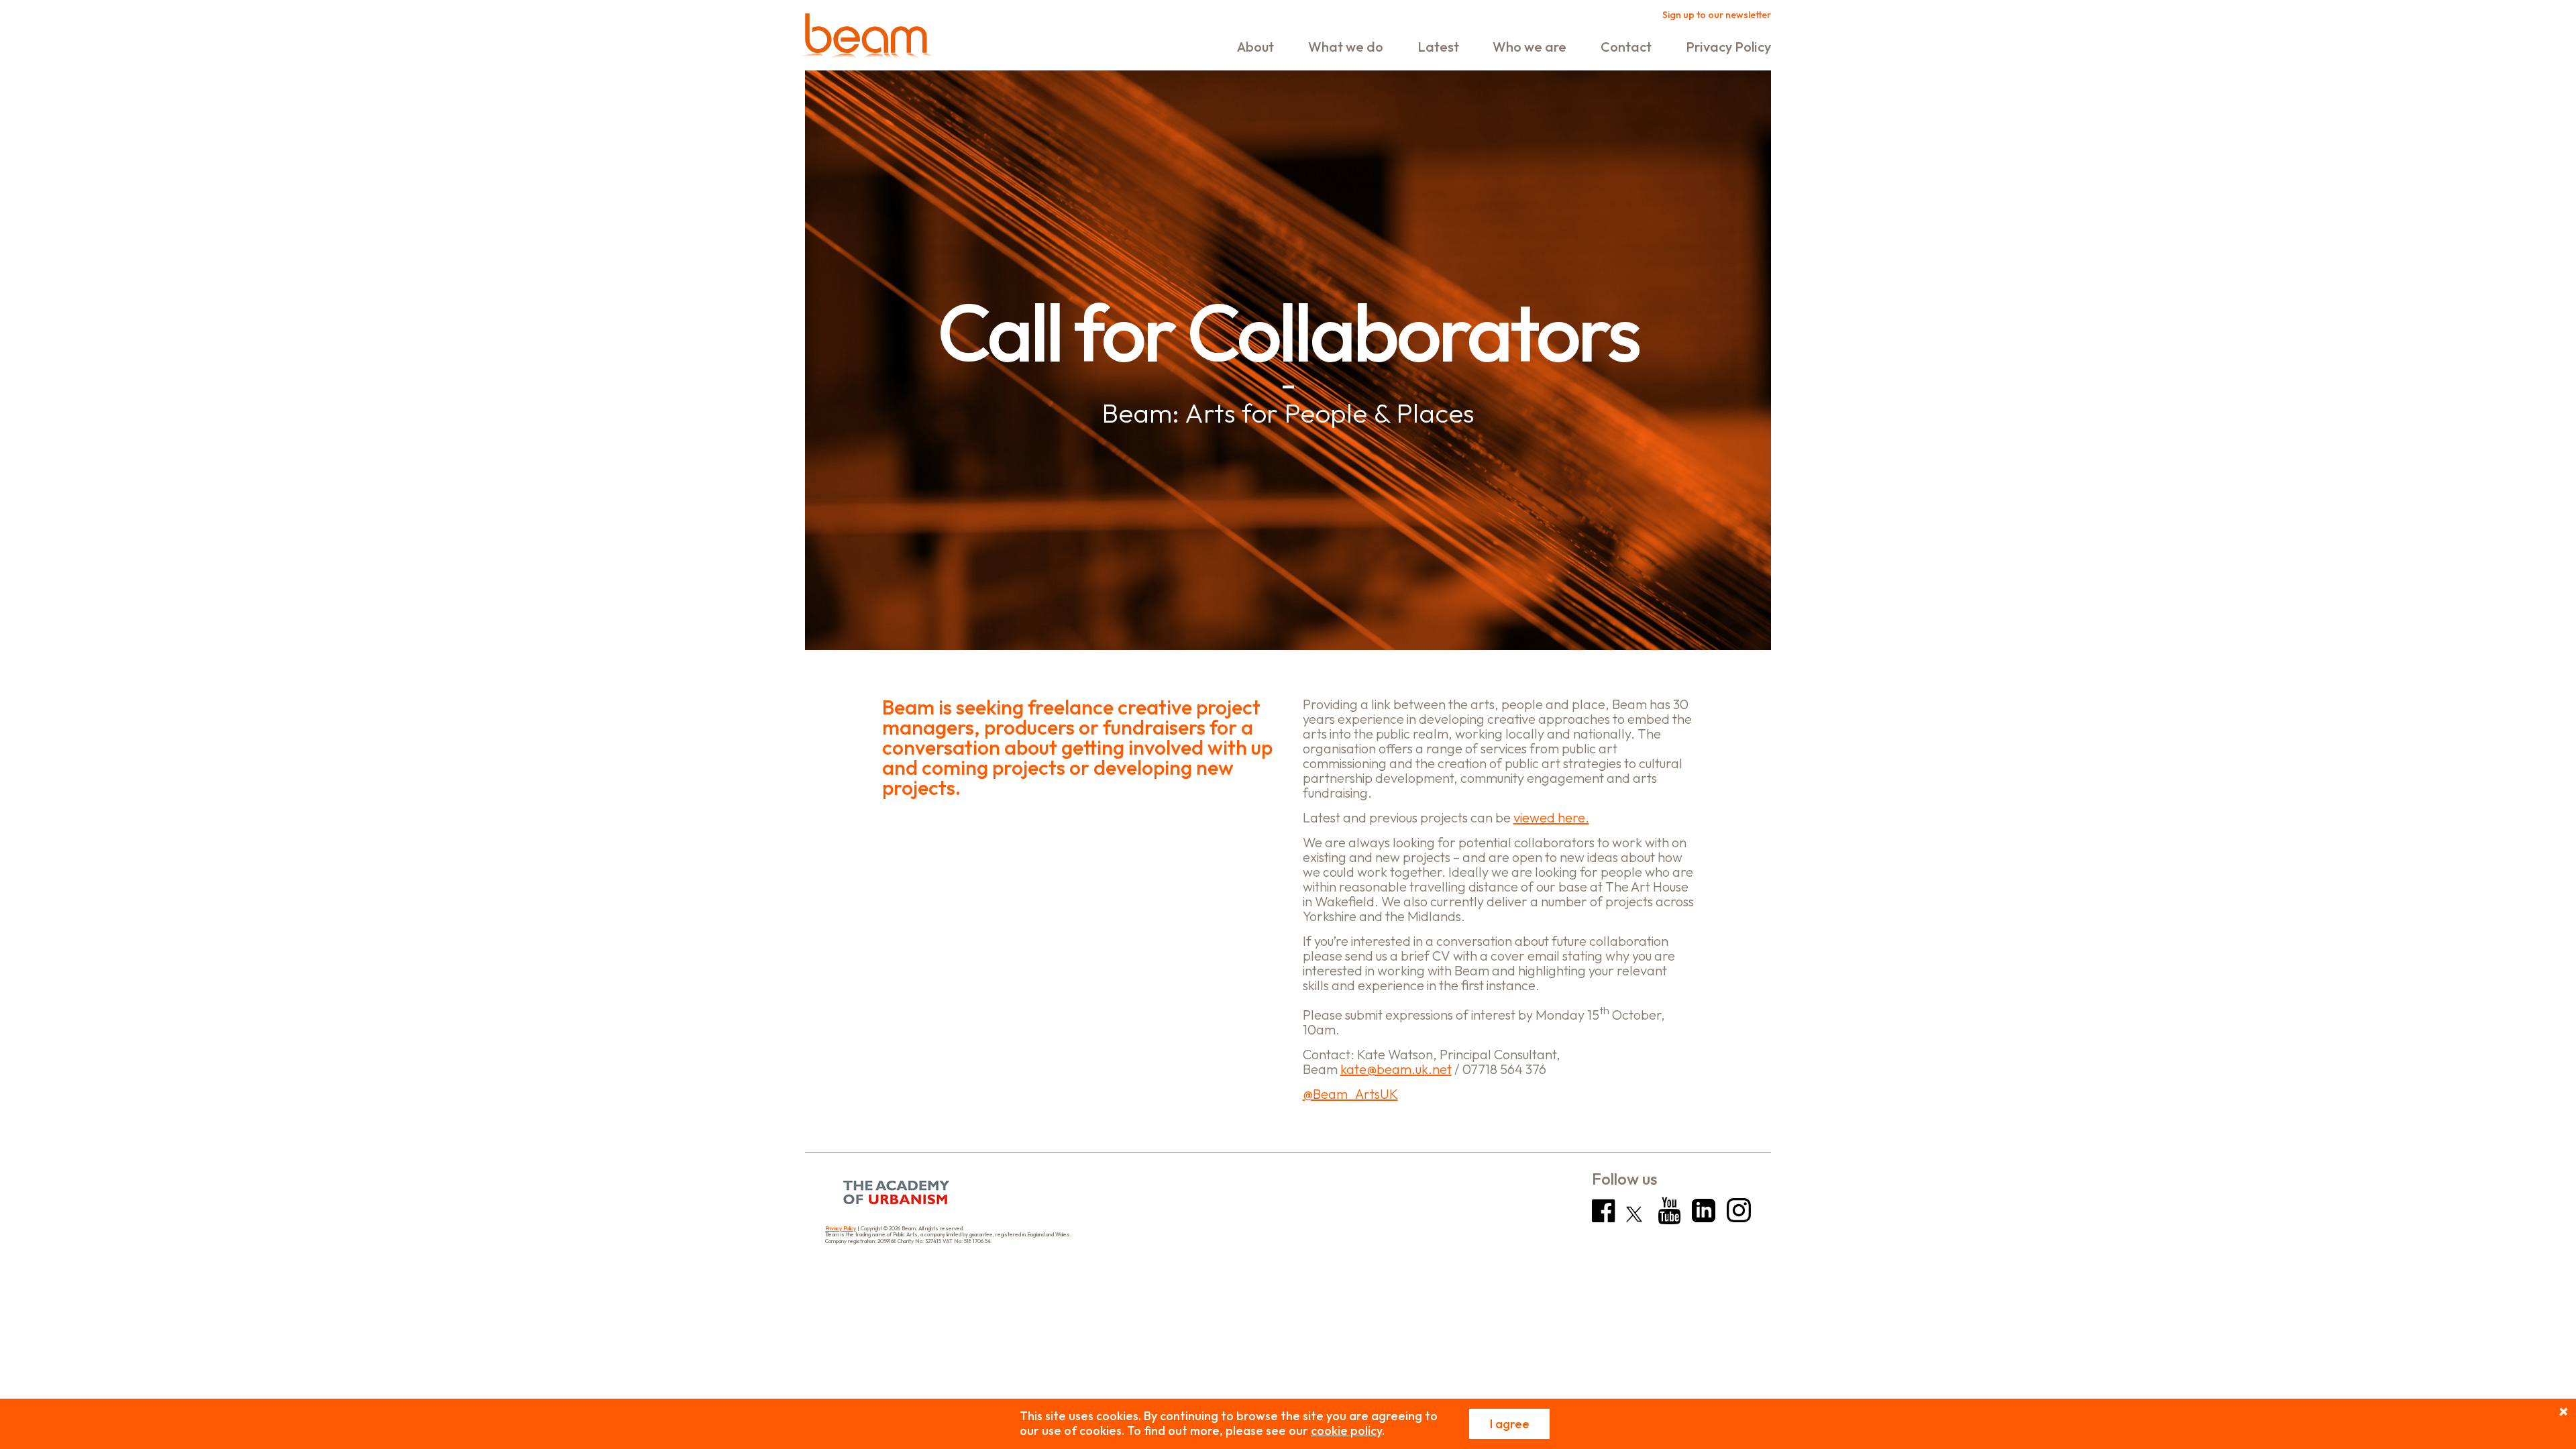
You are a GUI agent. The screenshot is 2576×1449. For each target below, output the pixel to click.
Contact (1626, 47)
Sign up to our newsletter (1717, 15)
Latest (1438, 47)
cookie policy (1346, 1431)
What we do (1346, 47)
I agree (1510, 1424)
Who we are (1529, 47)
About (1255, 47)
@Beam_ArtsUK (1350, 1094)
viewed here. (1551, 817)
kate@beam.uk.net (1396, 1069)
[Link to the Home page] (866, 39)
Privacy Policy (1728, 47)
